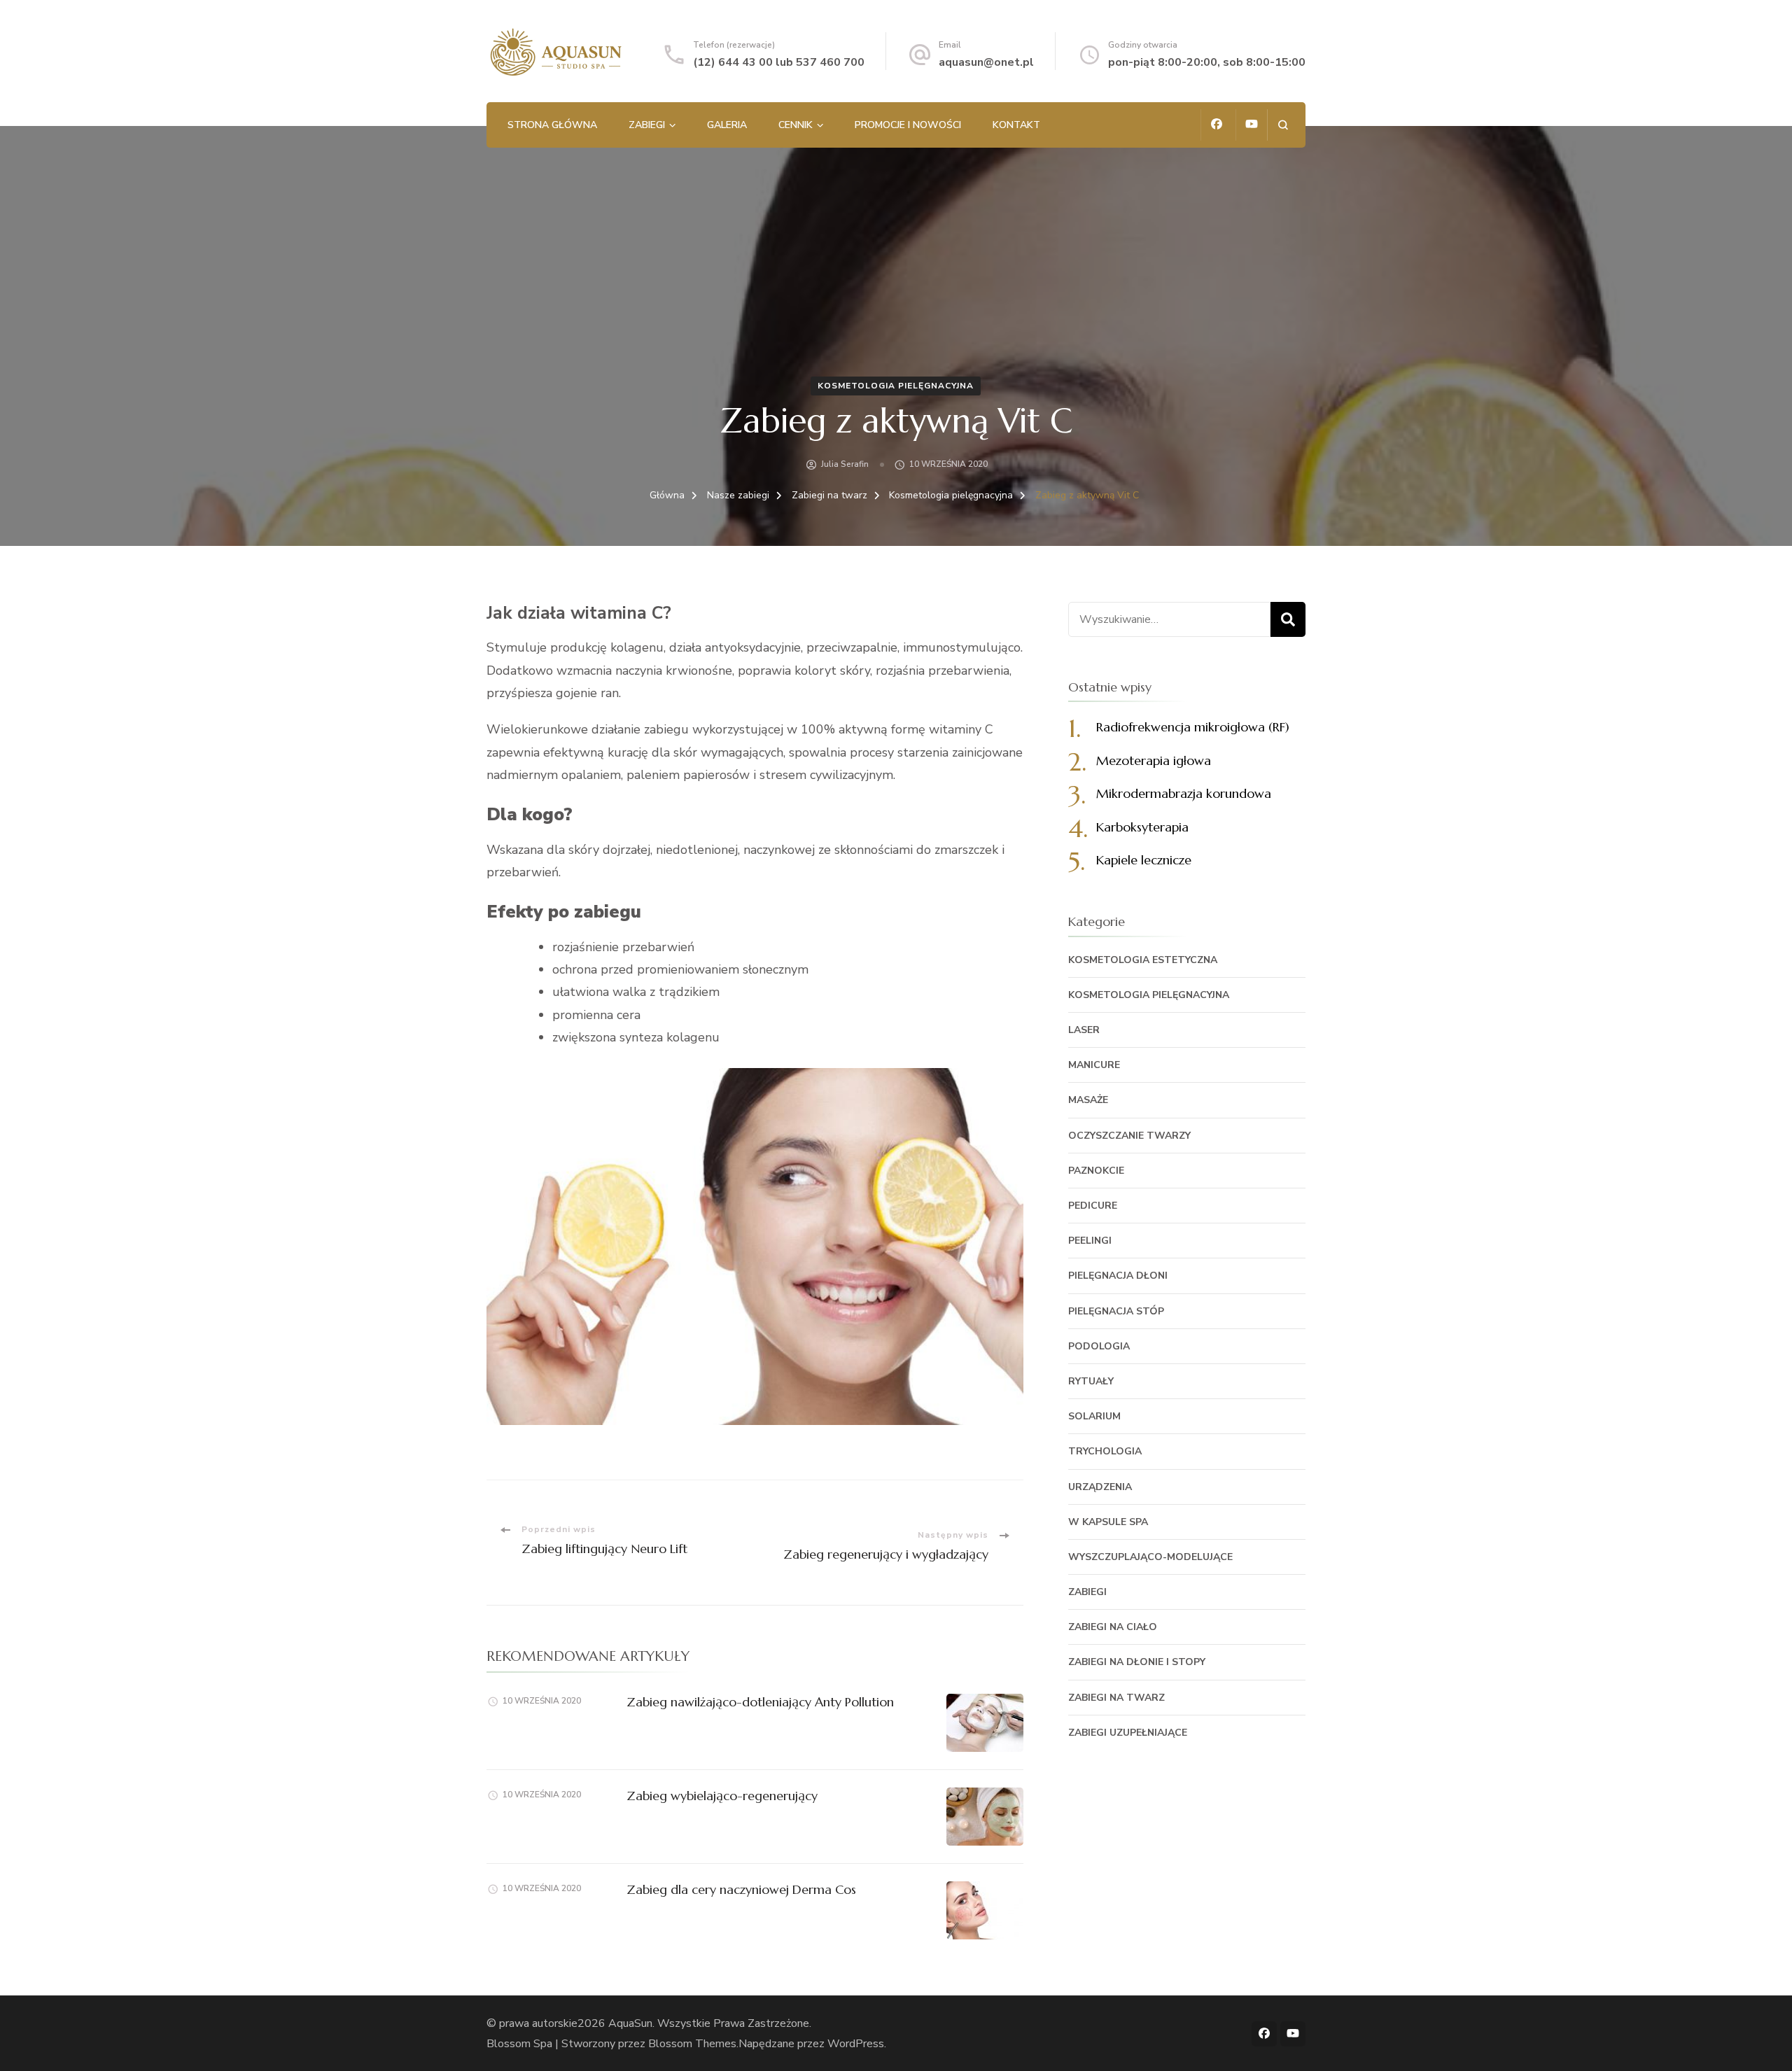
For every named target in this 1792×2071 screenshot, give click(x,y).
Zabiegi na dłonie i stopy (1137, 1662)
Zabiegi (647, 125)
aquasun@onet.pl (986, 62)
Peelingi (1090, 1241)
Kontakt (1016, 125)
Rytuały (1091, 1381)
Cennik (796, 125)
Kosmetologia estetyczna (1143, 960)
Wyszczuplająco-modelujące (1150, 1557)
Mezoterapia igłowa (1154, 760)
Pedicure (1093, 1206)
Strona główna (552, 125)
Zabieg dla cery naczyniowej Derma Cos (741, 1889)
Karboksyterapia (1142, 827)
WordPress (856, 2044)
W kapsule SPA (1108, 1522)
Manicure (1094, 1065)
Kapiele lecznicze (1144, 860)
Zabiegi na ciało (1113, 1627)
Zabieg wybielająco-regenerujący (722, 1796)
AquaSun (630, 2023)
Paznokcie (1096, 1171)
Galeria (727, 125)
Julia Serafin (845, 464)
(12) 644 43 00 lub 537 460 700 (779, 62)
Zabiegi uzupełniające (1128, 1733)
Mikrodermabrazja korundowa (1184, 793)
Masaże (1088, 1100)
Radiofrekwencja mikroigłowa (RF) (1193, 727)
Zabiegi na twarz (1116, 1698)
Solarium (1094, 1416)
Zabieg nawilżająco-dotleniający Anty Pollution (760, 1702)
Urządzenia (1100, 1487)
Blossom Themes (692, 2044)
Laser (1084, 1030)
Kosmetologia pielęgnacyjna (896, 386)
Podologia (1099, 1346)
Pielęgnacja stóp (1116, 1311)
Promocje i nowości (908, 125)
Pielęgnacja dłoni (1118, 1276)
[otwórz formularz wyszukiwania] (1283, 125)
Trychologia (1105, 1451)
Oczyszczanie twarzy (1129, 1136)
